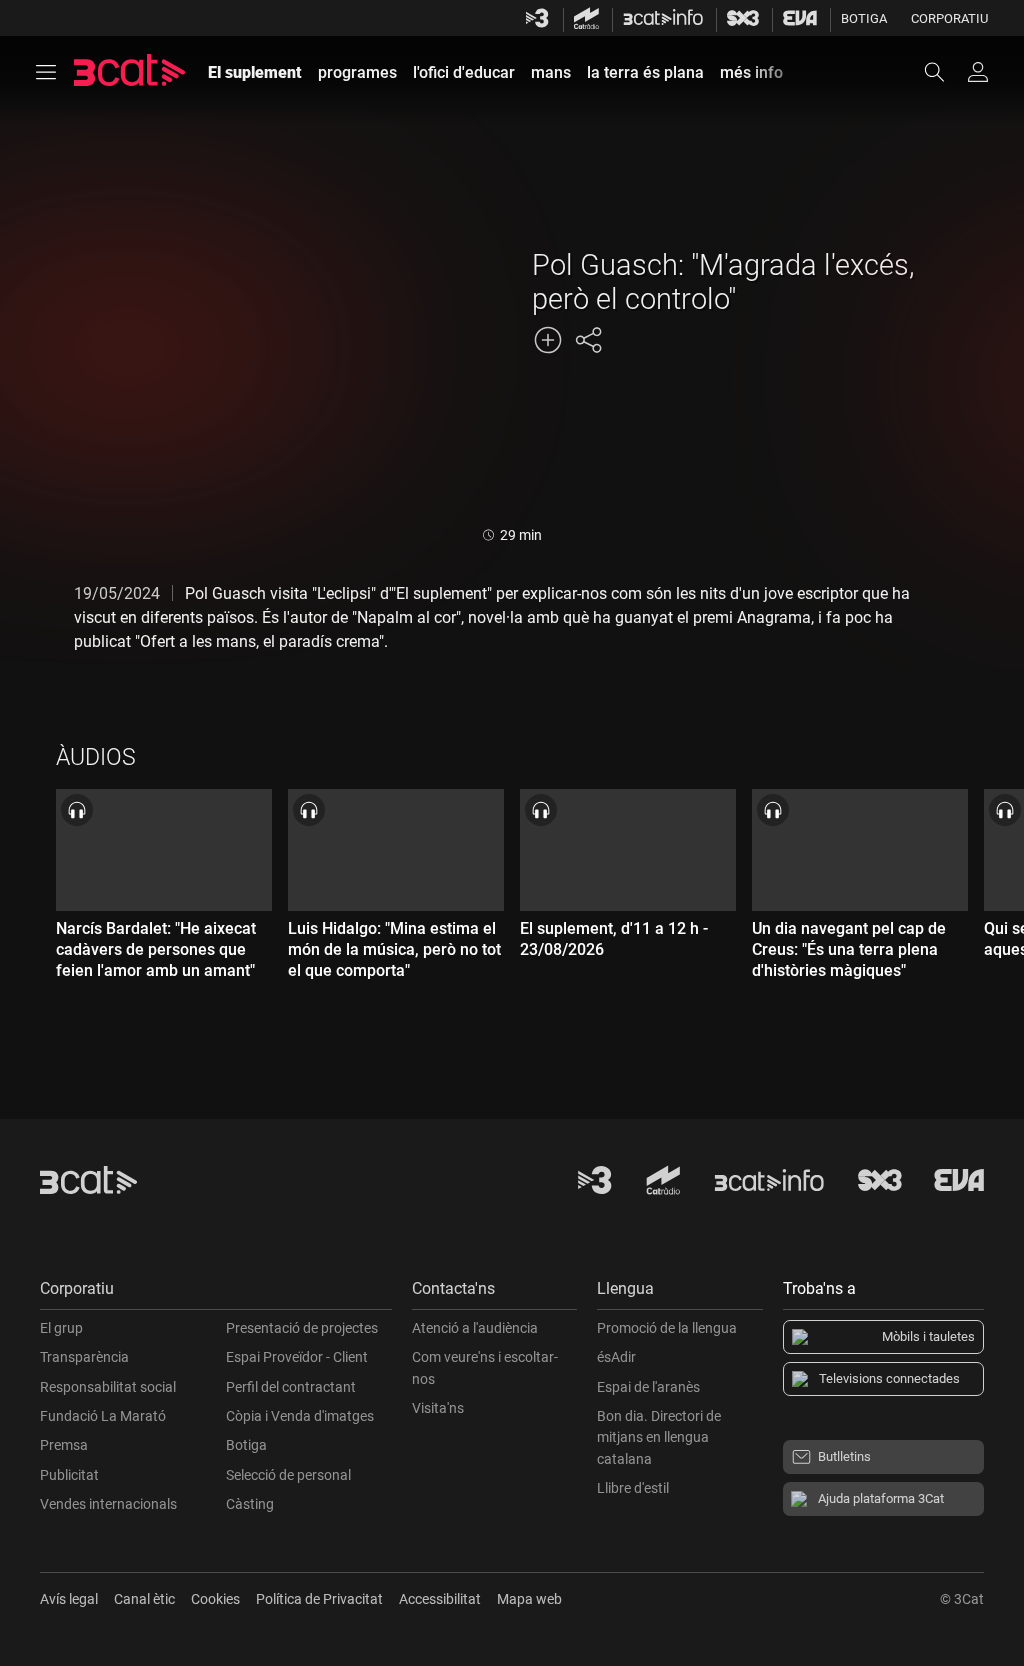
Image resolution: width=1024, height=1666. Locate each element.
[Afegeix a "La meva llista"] (548, 340)
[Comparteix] (588, 340)
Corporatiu (949, 18)
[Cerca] (944, 72)
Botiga (864, 18)
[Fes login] (978, 72)
